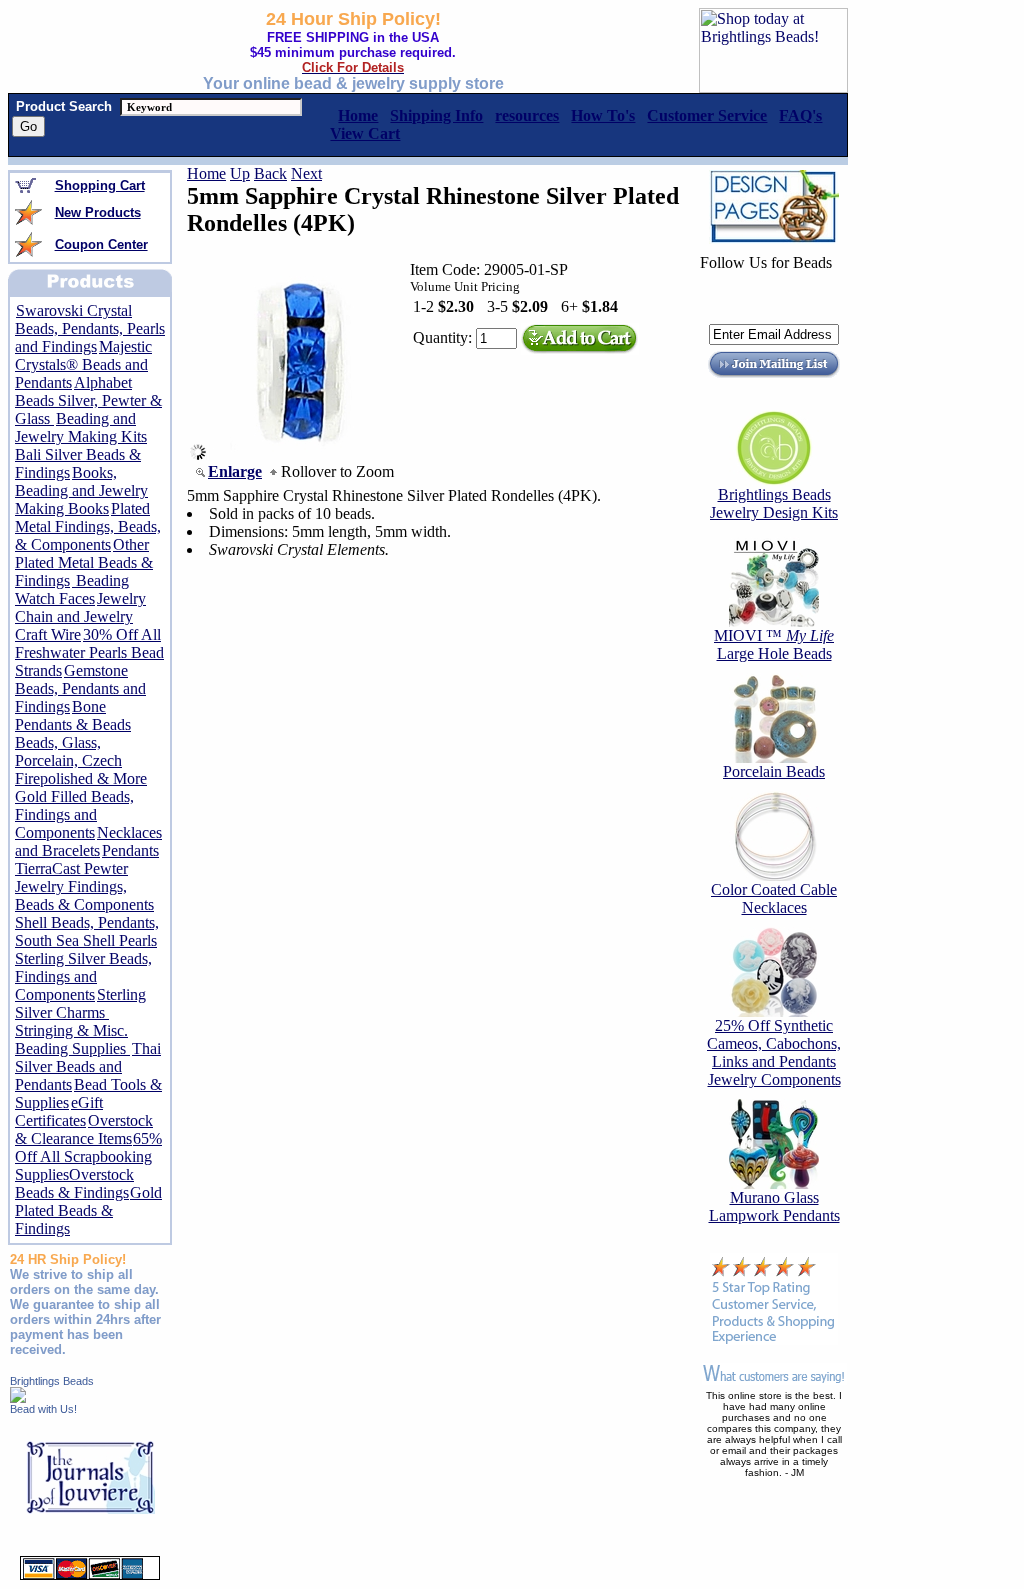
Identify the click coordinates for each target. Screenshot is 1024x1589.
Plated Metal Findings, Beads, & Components (88, 526)
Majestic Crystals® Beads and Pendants (83, 364)
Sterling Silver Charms (80, 1003)
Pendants (130, 850)
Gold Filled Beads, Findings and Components (74, 814)
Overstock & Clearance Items (84, 1129)
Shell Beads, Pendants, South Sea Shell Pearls (87, 931)
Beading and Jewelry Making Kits (81, 427)
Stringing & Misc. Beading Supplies (72, 1039)
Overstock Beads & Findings (74, 1183)
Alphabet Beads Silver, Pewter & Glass (88, 400)
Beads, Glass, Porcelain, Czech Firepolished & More (81, 760)
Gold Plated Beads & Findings (88, 1210)
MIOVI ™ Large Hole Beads (774, 644)
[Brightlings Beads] (18, 1397)
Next (306, 173)
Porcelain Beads (774, 771)
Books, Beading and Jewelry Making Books (81, 490)
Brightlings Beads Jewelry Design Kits (774, 503)
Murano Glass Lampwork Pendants (774, 1206)
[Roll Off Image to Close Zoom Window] (306, 454)
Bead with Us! (43, 1409)
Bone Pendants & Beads (73, 715)
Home (206, 173)
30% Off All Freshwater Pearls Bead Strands (89, 652)
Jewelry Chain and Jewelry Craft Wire (80, 616)
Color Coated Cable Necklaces (774, 898)
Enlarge (235, 471)
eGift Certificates (59, 1111)
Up (240, 173)
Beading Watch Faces (72, 589)
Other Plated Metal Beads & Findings (84, 562)
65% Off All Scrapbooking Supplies (88, 1156)
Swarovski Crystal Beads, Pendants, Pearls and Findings (90, 328)
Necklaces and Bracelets (88, 841)
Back (270, 173)
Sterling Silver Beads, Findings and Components (83, 976)
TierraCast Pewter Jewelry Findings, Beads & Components (84, 886)
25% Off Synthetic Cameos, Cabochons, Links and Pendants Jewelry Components (774, 1052)
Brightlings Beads (52, 1381)
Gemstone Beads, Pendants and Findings (80, 688)
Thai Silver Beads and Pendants (88, 1066)
